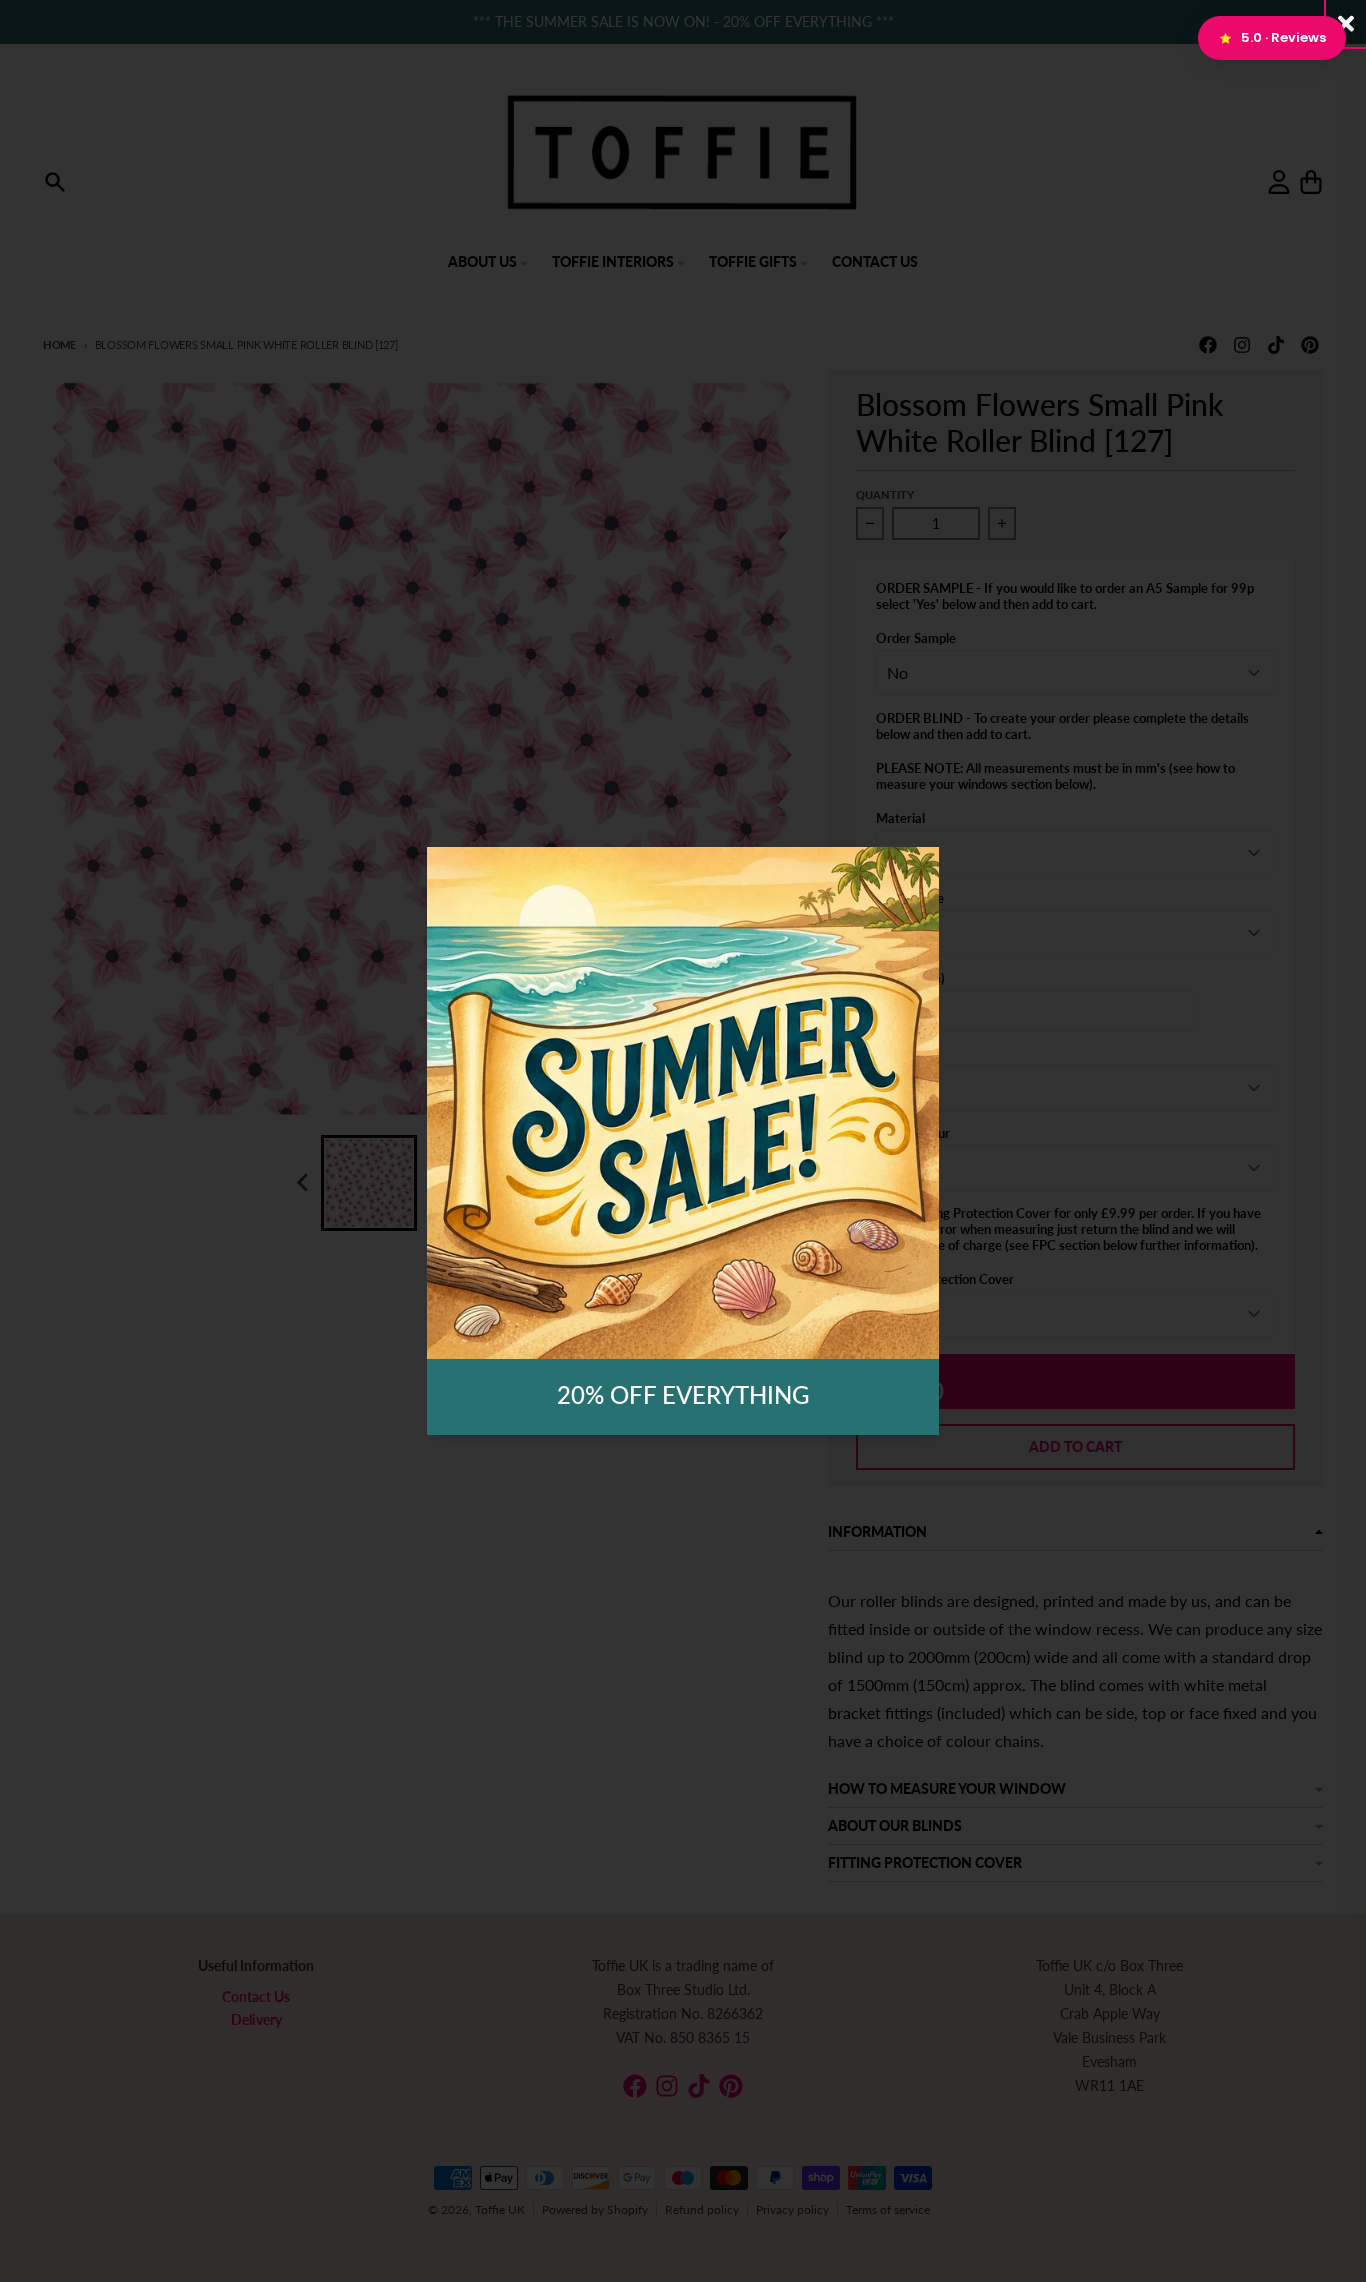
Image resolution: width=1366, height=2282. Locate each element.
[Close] (1346, 23)
